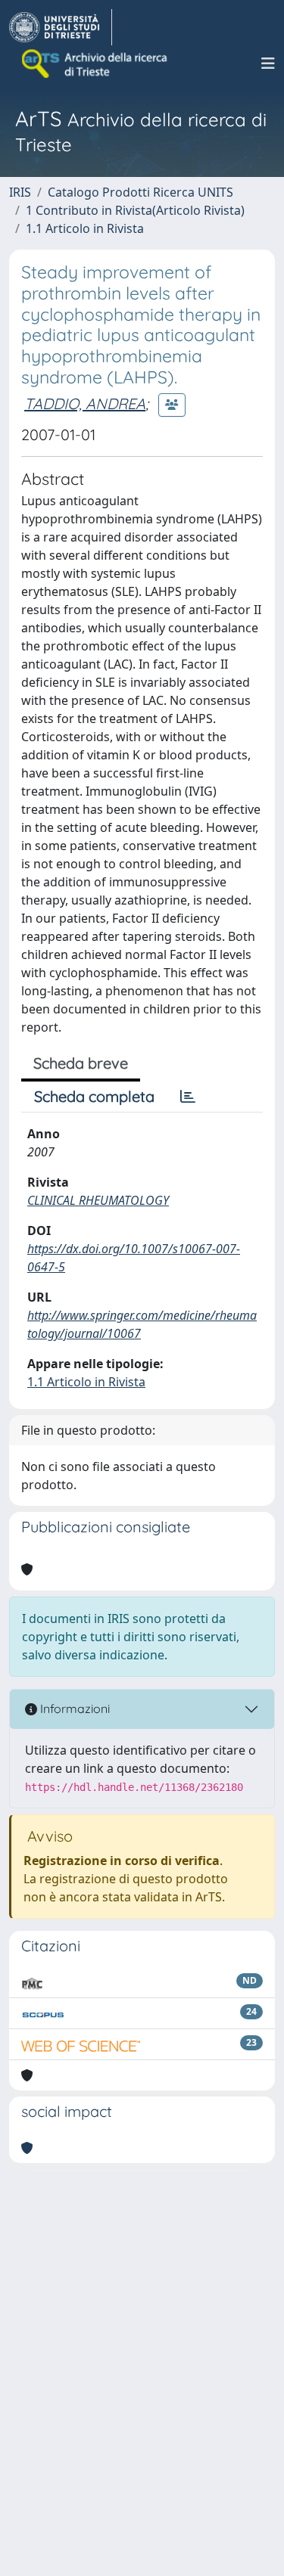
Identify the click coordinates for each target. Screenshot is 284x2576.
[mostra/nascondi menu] (268, 64)
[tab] (188, 1097)
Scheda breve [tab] (81, 1063)
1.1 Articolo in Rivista (85, 228)
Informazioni (73, 1709)
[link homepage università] (95, 64)
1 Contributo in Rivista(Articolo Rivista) (135, 210)
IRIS (20, 192)
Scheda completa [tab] (94, 1096)
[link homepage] (61, 27)
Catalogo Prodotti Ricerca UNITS (140, 192)
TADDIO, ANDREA (85, 403)
